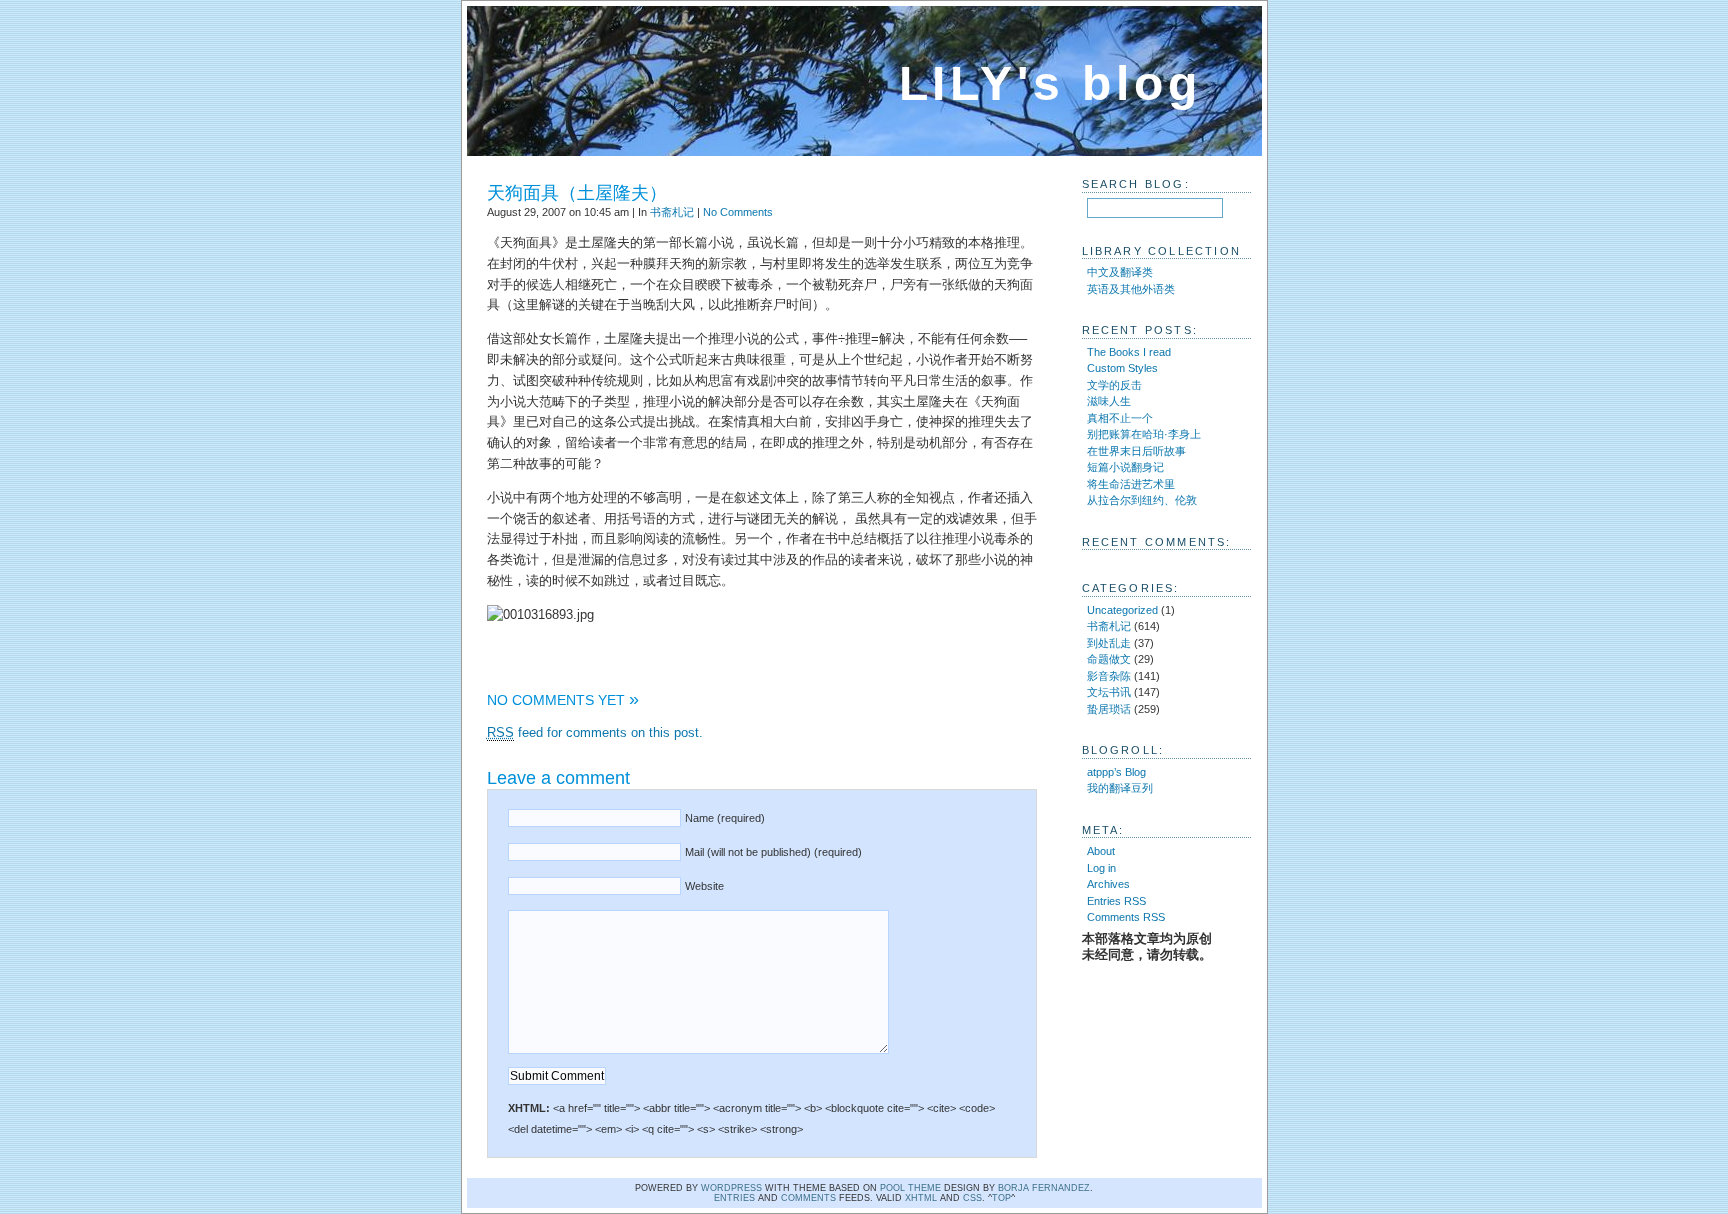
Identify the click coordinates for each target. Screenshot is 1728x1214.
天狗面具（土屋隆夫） (577, 193)
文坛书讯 (1109, 692)
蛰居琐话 (1109, 709)
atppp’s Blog (1116, 772)
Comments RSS (1126, 917)
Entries (734, 1198)
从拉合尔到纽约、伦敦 (1142, 500)
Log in (1101, 868)
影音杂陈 (1109, 676)
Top (1001, 1198)
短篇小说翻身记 (1125, 467)
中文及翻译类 (1120, 272)
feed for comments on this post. (595, 732)
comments (808, 1198)
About (1101, 851)
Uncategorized (1122, 610)
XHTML (921, 1198)
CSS (972, 1198)
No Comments (738, 212)
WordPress (731, 1188)
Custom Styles (1122, 368)
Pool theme (910, 1188)
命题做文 (1109, 659)
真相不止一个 (1120, 418)
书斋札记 (672, 212)
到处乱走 (1109, 643)
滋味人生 (1109, 401)
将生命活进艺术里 (1131, 484)
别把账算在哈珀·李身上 (1144, 434)
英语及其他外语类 (1131, 289)
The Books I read (1129, 352)
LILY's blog (1050, 83)
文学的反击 (1114, 385)
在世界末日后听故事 (1136, 451)
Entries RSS (1116, 901)
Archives (1108, 884)
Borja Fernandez (1044, 1188)
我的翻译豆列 (1120, 788)
